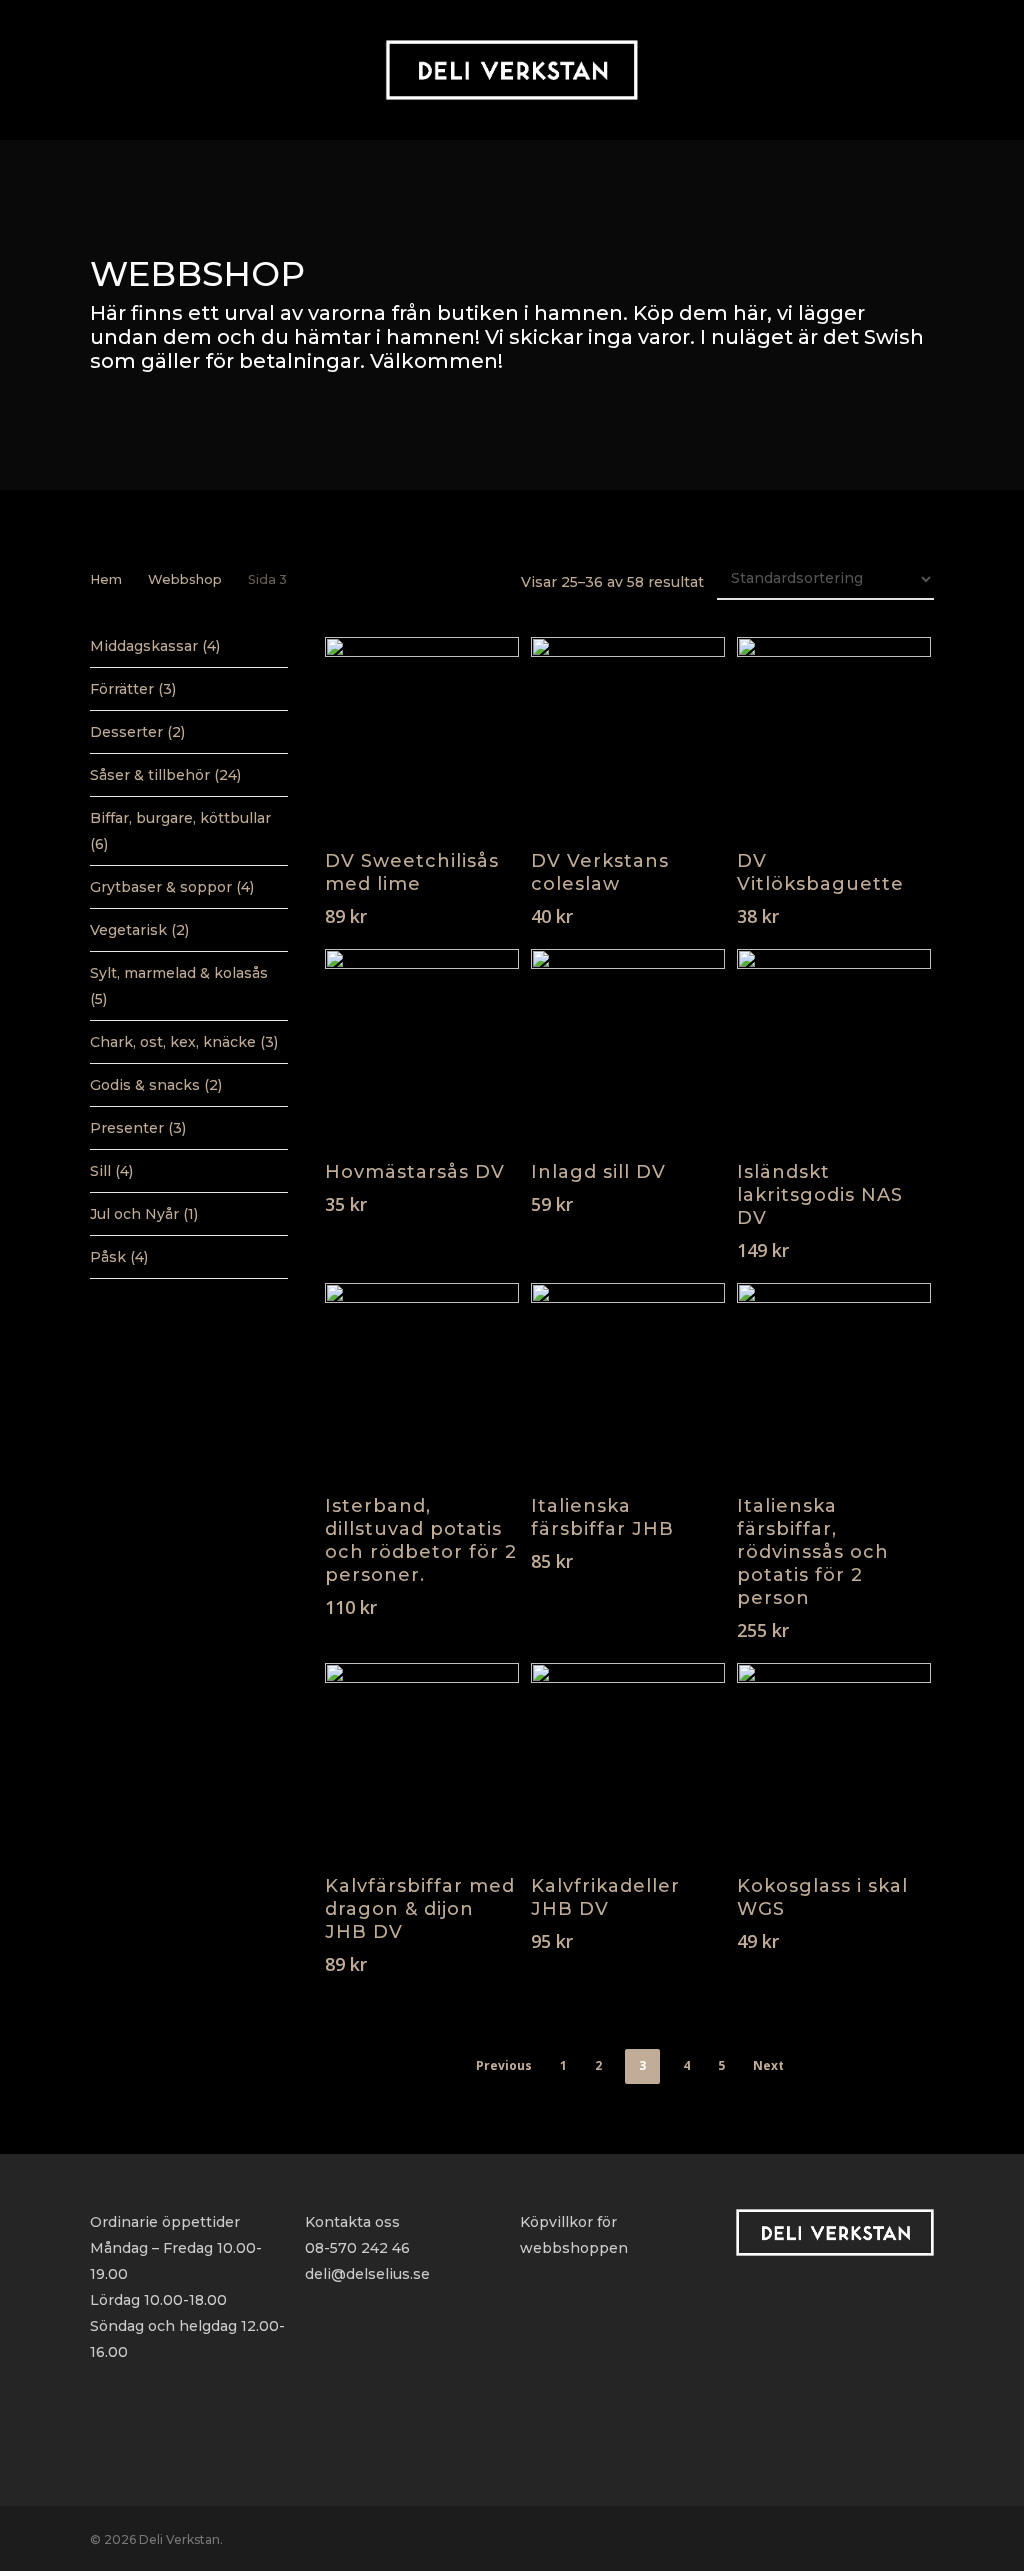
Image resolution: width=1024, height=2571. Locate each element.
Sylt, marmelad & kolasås (179, 973)
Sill (100, 1171)
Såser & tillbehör (150, 775)
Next (768, 2065)
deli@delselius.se (367, 2274)
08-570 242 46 (357, 2248)
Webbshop (185, 579)
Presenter (127, 1128)
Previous (504, 2065)
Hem (106, 579)
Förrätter (122, 689)
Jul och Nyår (134, 1214)
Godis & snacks (145, 1085)
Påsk (108, 1257)
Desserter (126, 732)
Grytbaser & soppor (161, 887)
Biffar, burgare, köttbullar (180, 818)
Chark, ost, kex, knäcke (173, 1042)
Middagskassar (144, 646)
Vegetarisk (128, 930)
